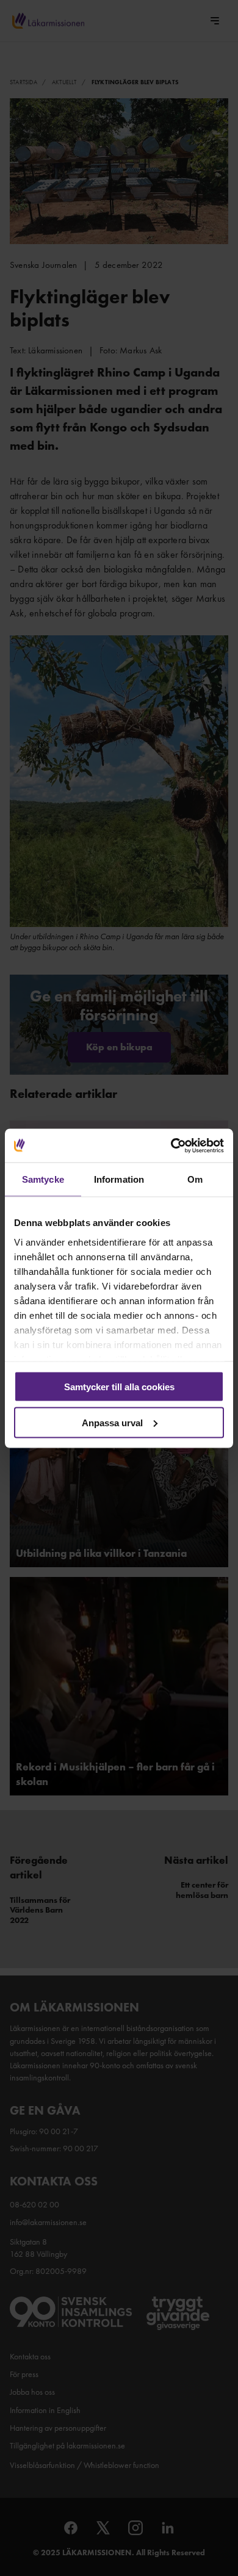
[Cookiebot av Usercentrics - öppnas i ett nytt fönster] (171, 1145)
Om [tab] (195, 1179)
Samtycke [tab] (43, 1179)
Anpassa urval (112, 1422)
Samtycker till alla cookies (119, 1387)
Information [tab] (119, 1179)
